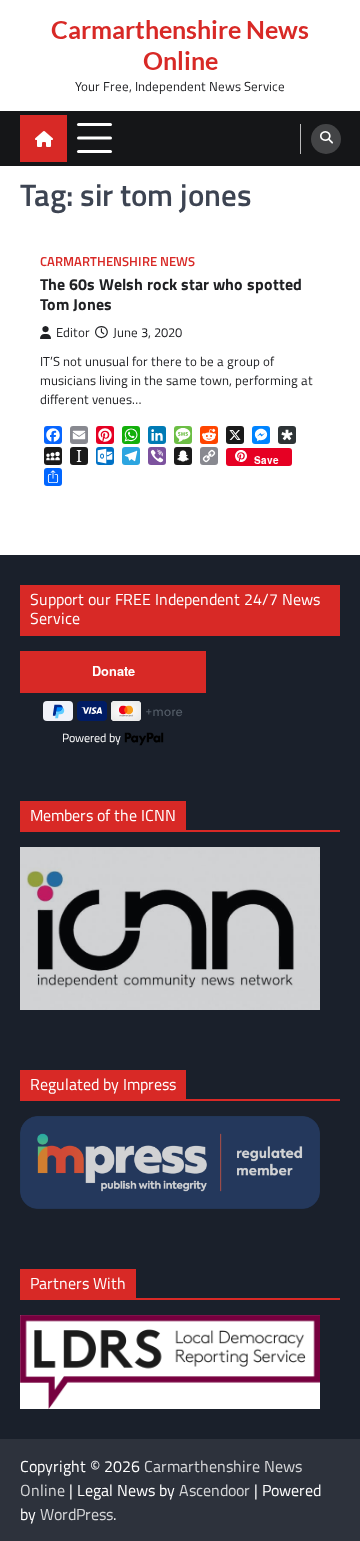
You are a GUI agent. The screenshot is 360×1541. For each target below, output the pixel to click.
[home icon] (43, 138)
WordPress (76, 1514)
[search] (326, 139)
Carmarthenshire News (117, 261)
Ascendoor (214, 1490)
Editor (73, 332)
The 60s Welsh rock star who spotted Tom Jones (171, 295)
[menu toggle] (94, 137)
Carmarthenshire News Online (180, 44)
